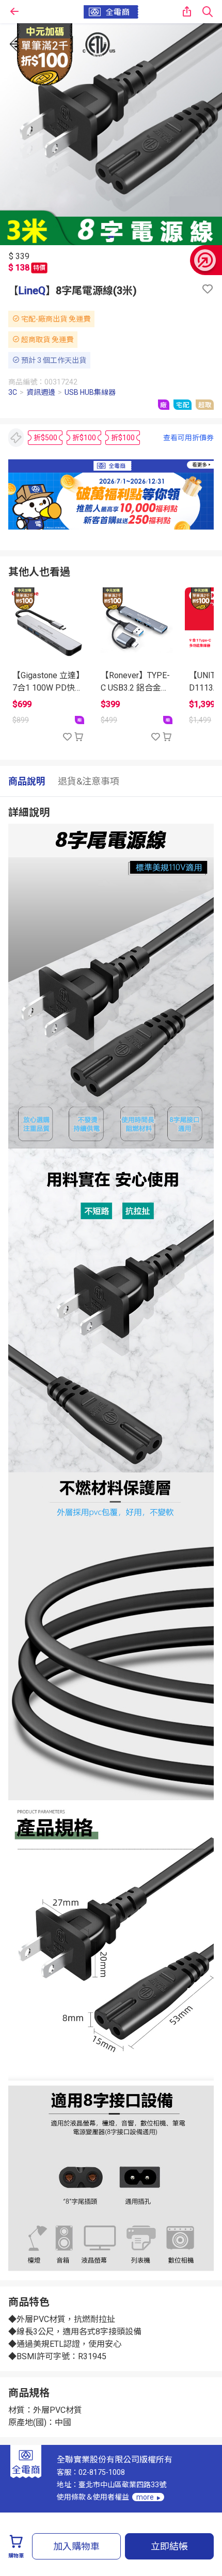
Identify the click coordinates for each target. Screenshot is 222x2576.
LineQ (32, 291)
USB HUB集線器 (90, 392)
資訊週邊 (41, 392)
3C (13, 392)
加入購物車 (76, 2546)
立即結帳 (169, 2546)
